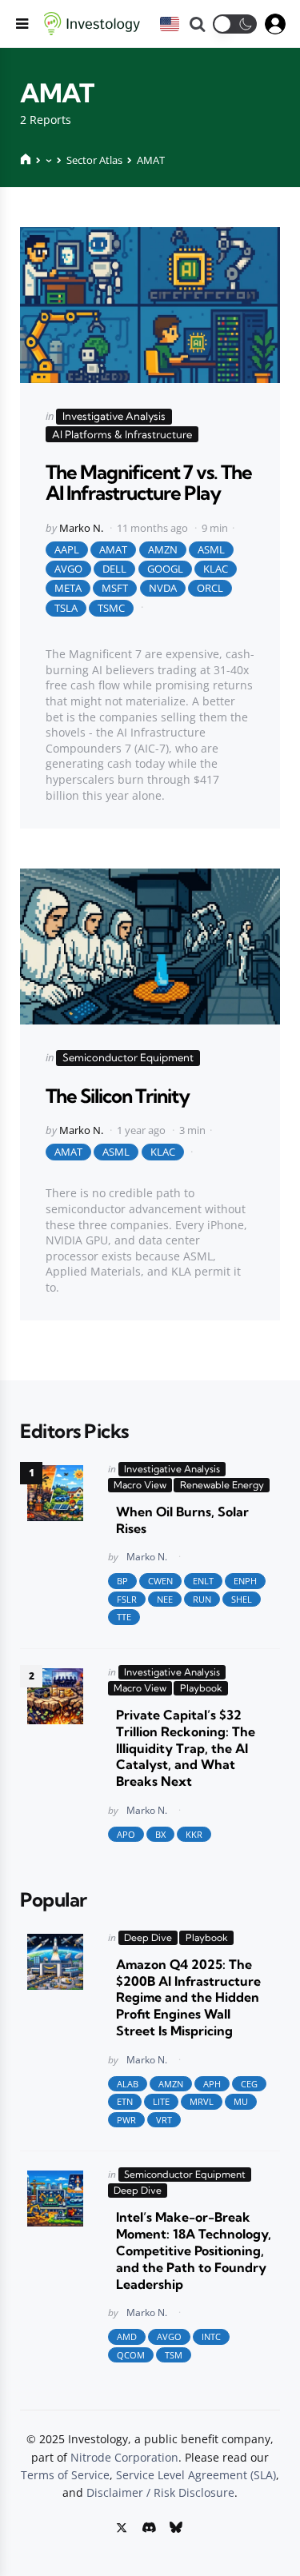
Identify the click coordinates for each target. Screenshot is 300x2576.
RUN (202, 1599)
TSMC (111, 608)
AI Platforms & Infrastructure (122, 434)
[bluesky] (175, 2527)
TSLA (66, 608)
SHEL (242, 1599)
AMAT (113, 549)
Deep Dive (148, 1937)
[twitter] (123, 2527)
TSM (174, 2355)
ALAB (128, 2084)
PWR (126, 2120)
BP (122, 1581)
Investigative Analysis (114, 416)
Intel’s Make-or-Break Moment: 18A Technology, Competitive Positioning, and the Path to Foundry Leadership (194, 2250)
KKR (194, 1834)
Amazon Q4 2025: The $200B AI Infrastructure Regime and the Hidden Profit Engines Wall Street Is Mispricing (188, 1997)
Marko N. (81, 528)
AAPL (67, 549)
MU (241, 2101)
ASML (211, 549)
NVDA (163, 588)
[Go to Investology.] (26, 160)
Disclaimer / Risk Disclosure (160, 2492)
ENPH (245, 1581)
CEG (249, 2084)
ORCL (210, 588)
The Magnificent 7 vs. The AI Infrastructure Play (149, 482)
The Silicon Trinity (118, 1096)
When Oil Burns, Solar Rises (182, 1520)
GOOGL (165, 569)
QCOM (131, 2355)
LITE (161, 2101)
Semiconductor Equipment (128, 1057)
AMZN (163, 549)
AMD (127, 2336)
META (68, 588)
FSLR (127, 1599)
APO (126, 1834)
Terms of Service (65, 2475)
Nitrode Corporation (124, 2457)
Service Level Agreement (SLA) (196, 2475)
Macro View (140, 1485)
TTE (124, 1617)
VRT (164, 2120)
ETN (125, 2101)
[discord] (148, 2527)
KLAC (216, 569)
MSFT (115, 588)
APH (212, 2084)
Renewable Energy (222, 1485)
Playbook (201, 1688)
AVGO (68, 569)
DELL (114, 569)
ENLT (203, 1581)
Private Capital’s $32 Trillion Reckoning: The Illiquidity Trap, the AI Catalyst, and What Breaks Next (186, 1748)
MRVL (202, 2101)
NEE (165, 1599)
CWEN (160, 1581)
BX (160, 1834)
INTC (211, 2336)
